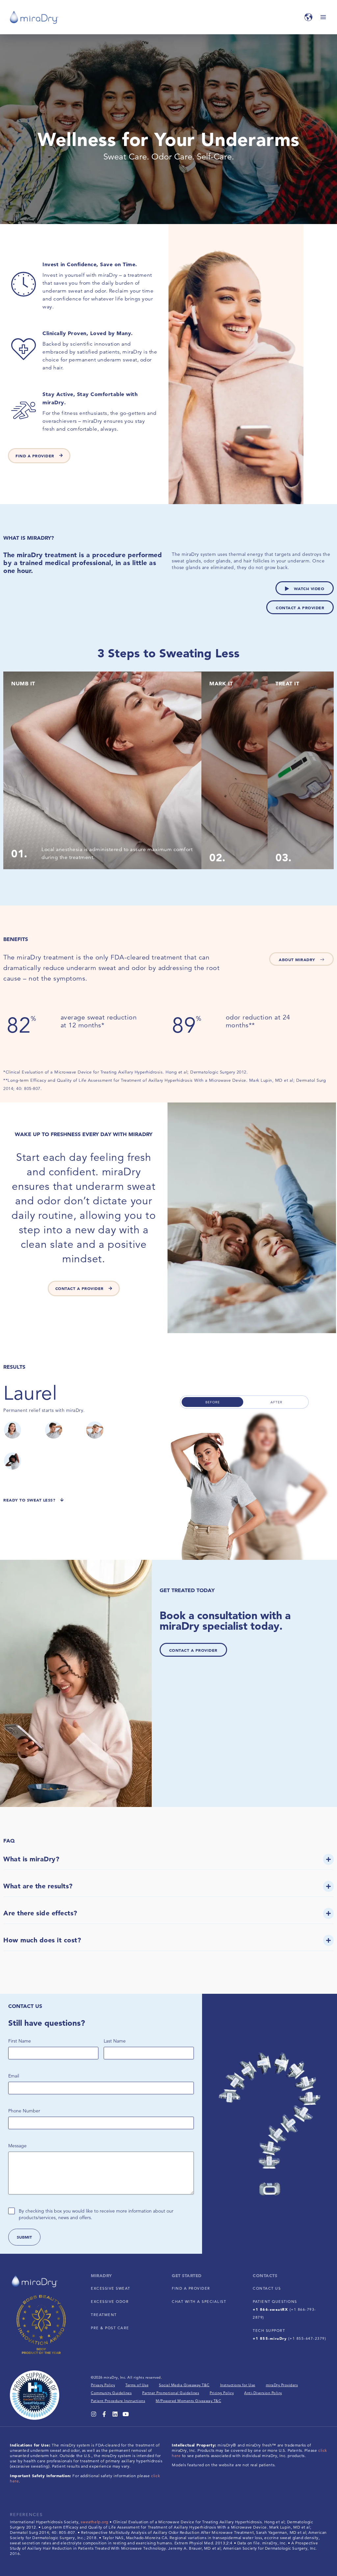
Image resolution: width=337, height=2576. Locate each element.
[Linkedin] (115, 2414)
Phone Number (24, 2111)
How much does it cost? (42, 1940)
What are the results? (38, 1886)
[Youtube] (126, 2414)
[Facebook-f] (104, 2414)
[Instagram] (94, 2414)
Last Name (115, 2041)
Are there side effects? (40, 1913)
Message (17, 2146)
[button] (168, 1862)
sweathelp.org (94, 2522)
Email (14, 2076)
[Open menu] (323, 17)
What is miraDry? (31, 1859)
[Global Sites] (308, 17)
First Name (20, 2041)
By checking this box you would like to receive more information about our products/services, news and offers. (96, 2214)
